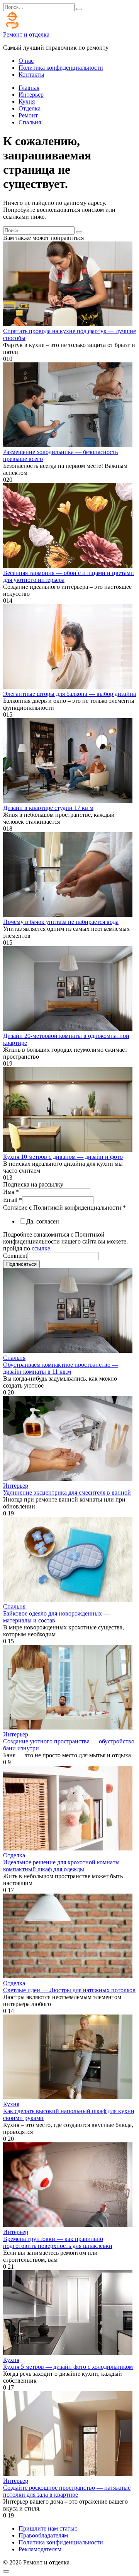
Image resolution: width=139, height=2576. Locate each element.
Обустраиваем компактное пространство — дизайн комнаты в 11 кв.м (61, 1368)
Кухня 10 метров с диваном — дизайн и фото (63, 1157)
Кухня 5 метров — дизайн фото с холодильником (68, 2367)
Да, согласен (43, 1221)
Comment (15, 1256)
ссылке (41, 1248)
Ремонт (28, 115)
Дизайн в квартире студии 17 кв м (48, 808)
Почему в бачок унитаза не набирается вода (61, 922)
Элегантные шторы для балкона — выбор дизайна (69, 694)
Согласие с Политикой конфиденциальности (64, 1208)
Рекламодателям (40, 2549)
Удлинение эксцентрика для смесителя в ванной (67, 1492)
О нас (26, 61)
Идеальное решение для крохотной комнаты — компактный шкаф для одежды (65, 1866)
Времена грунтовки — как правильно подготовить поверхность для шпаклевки (58, 2242)
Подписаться (21, 1264)
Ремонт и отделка (26, 34)
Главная (29, 88)
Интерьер (31, 95)
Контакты (31, 75)
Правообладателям (43, 2535)
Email (13, 1200)
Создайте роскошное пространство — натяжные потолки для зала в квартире (67, 2491)
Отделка (30, 108)
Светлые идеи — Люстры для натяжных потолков (69, 1990)
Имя (11, 1192)
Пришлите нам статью (48, 2528)
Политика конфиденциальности (61, 68)
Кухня (27, 101)
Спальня (30, 122)
